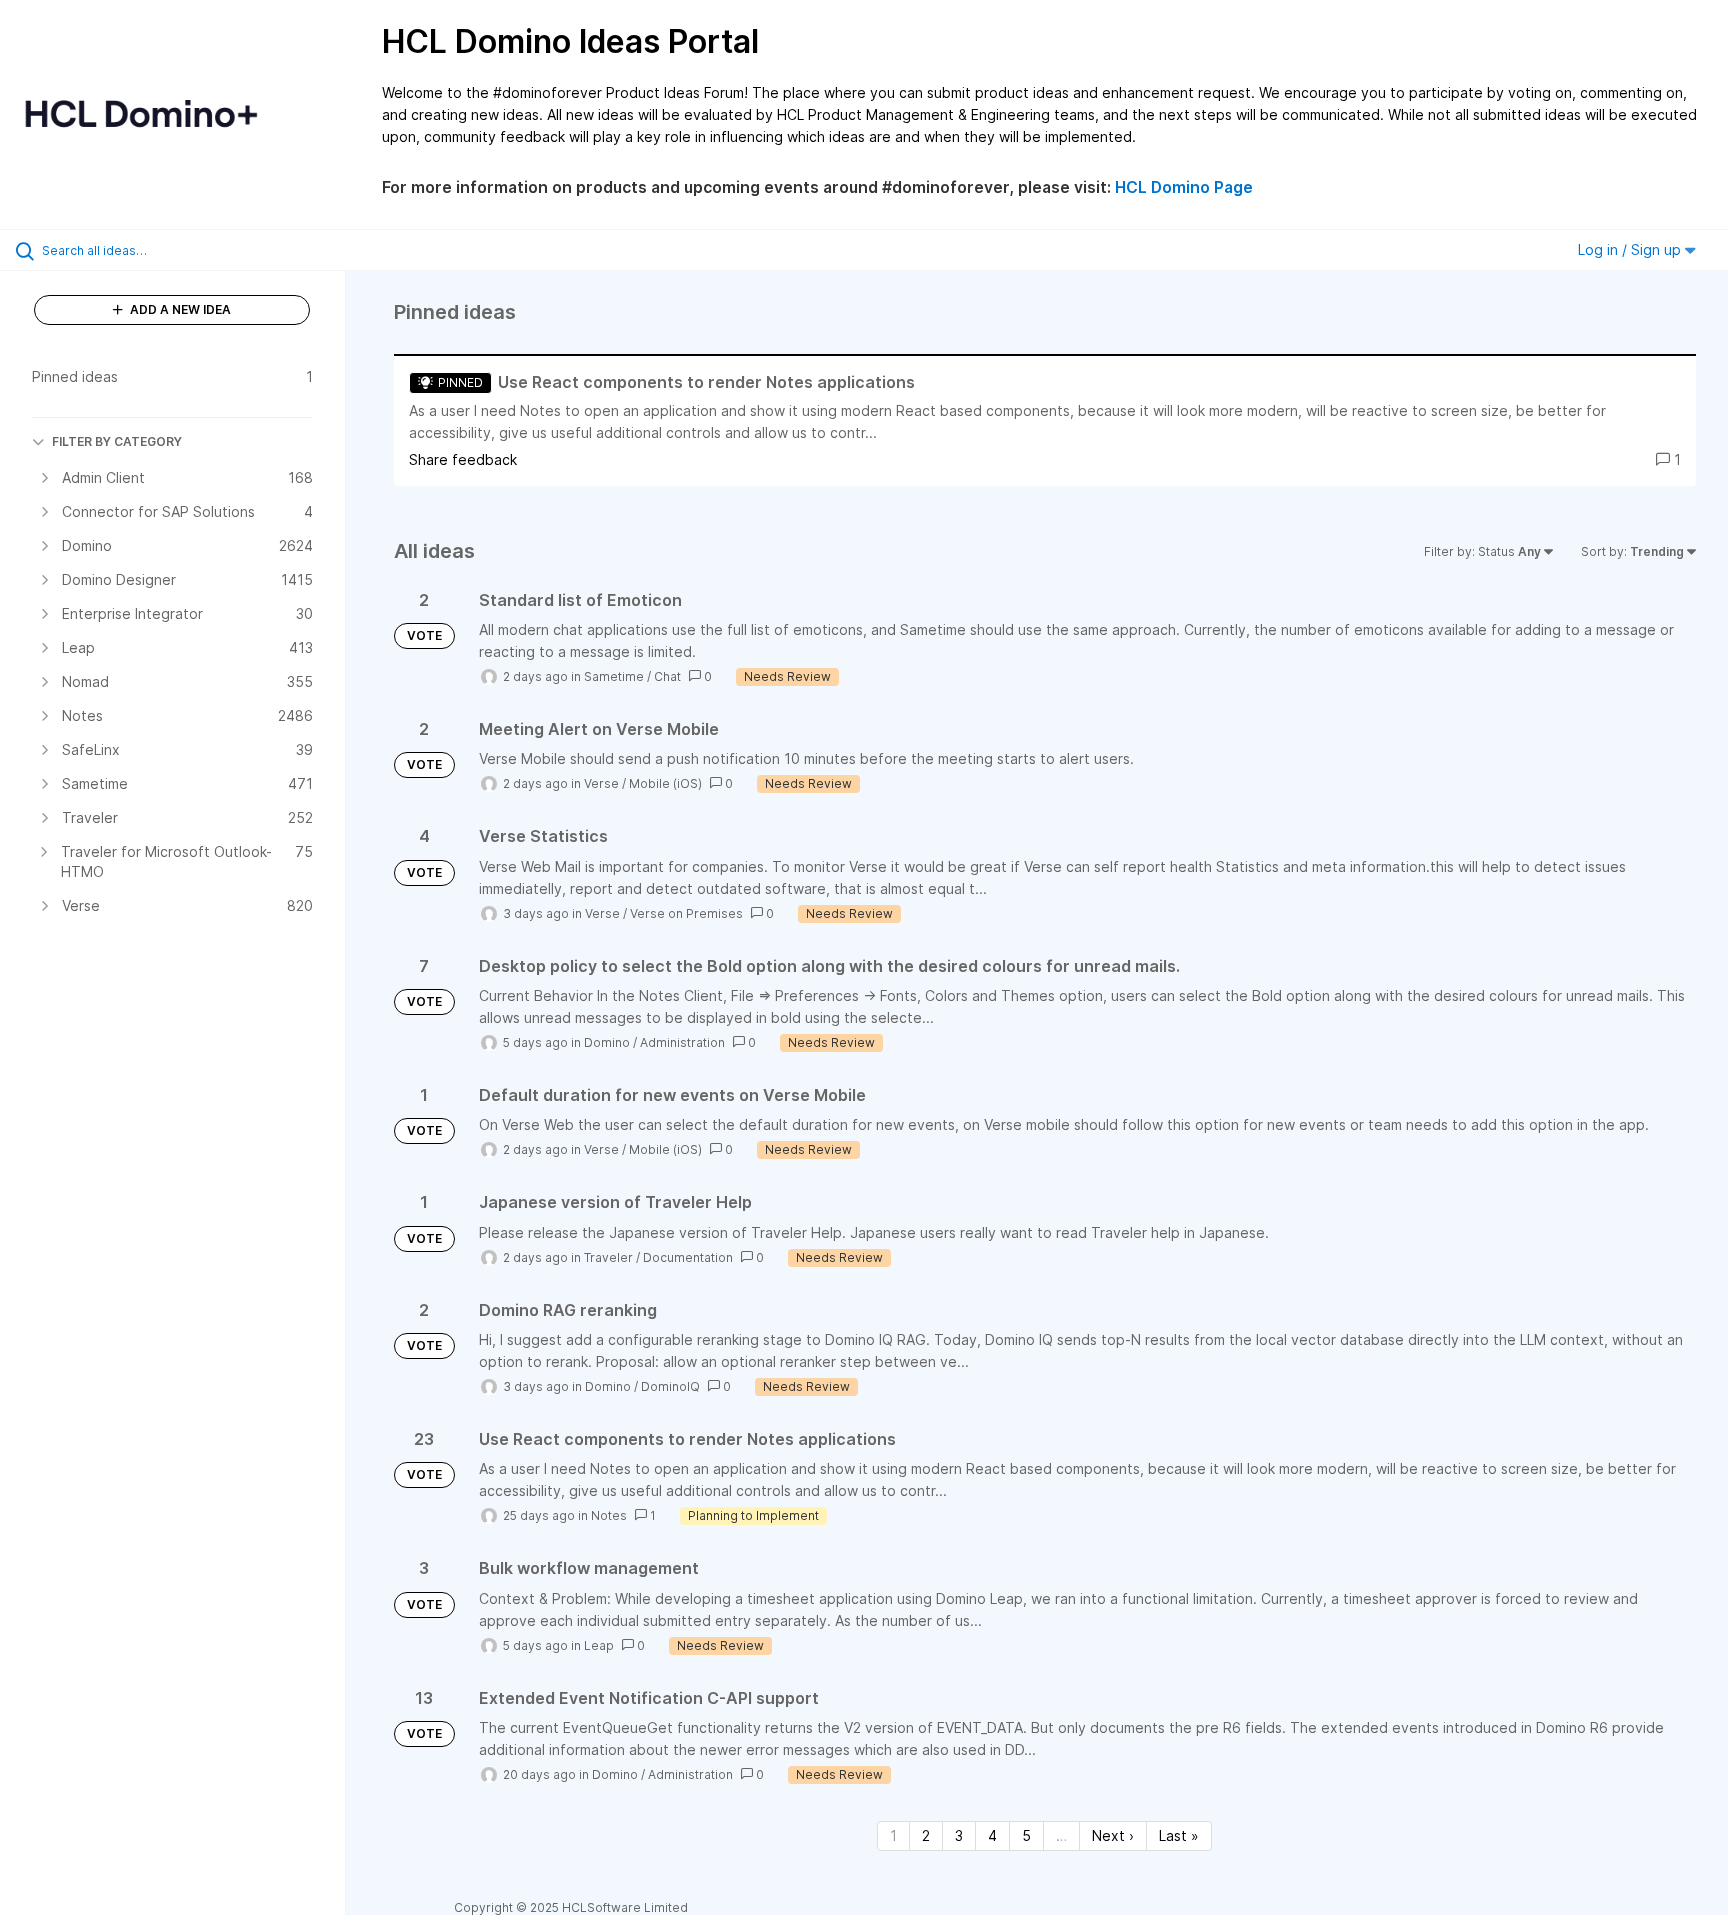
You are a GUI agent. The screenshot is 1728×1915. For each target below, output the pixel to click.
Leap (599, 1645)
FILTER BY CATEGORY (117, 441)
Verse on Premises (686, 913)
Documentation (688, 1257)
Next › (1113, 1835)
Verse (601, 783)
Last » (1179, 1835)
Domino (607, 1042)
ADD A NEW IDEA (179, 309)
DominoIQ (670, 1386)
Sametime (614, 676)
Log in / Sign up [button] (1631, 249)
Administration (682, 1042)
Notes (609, 1515)
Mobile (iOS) (665, 783)
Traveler (608, 1257)
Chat (667, 676)
